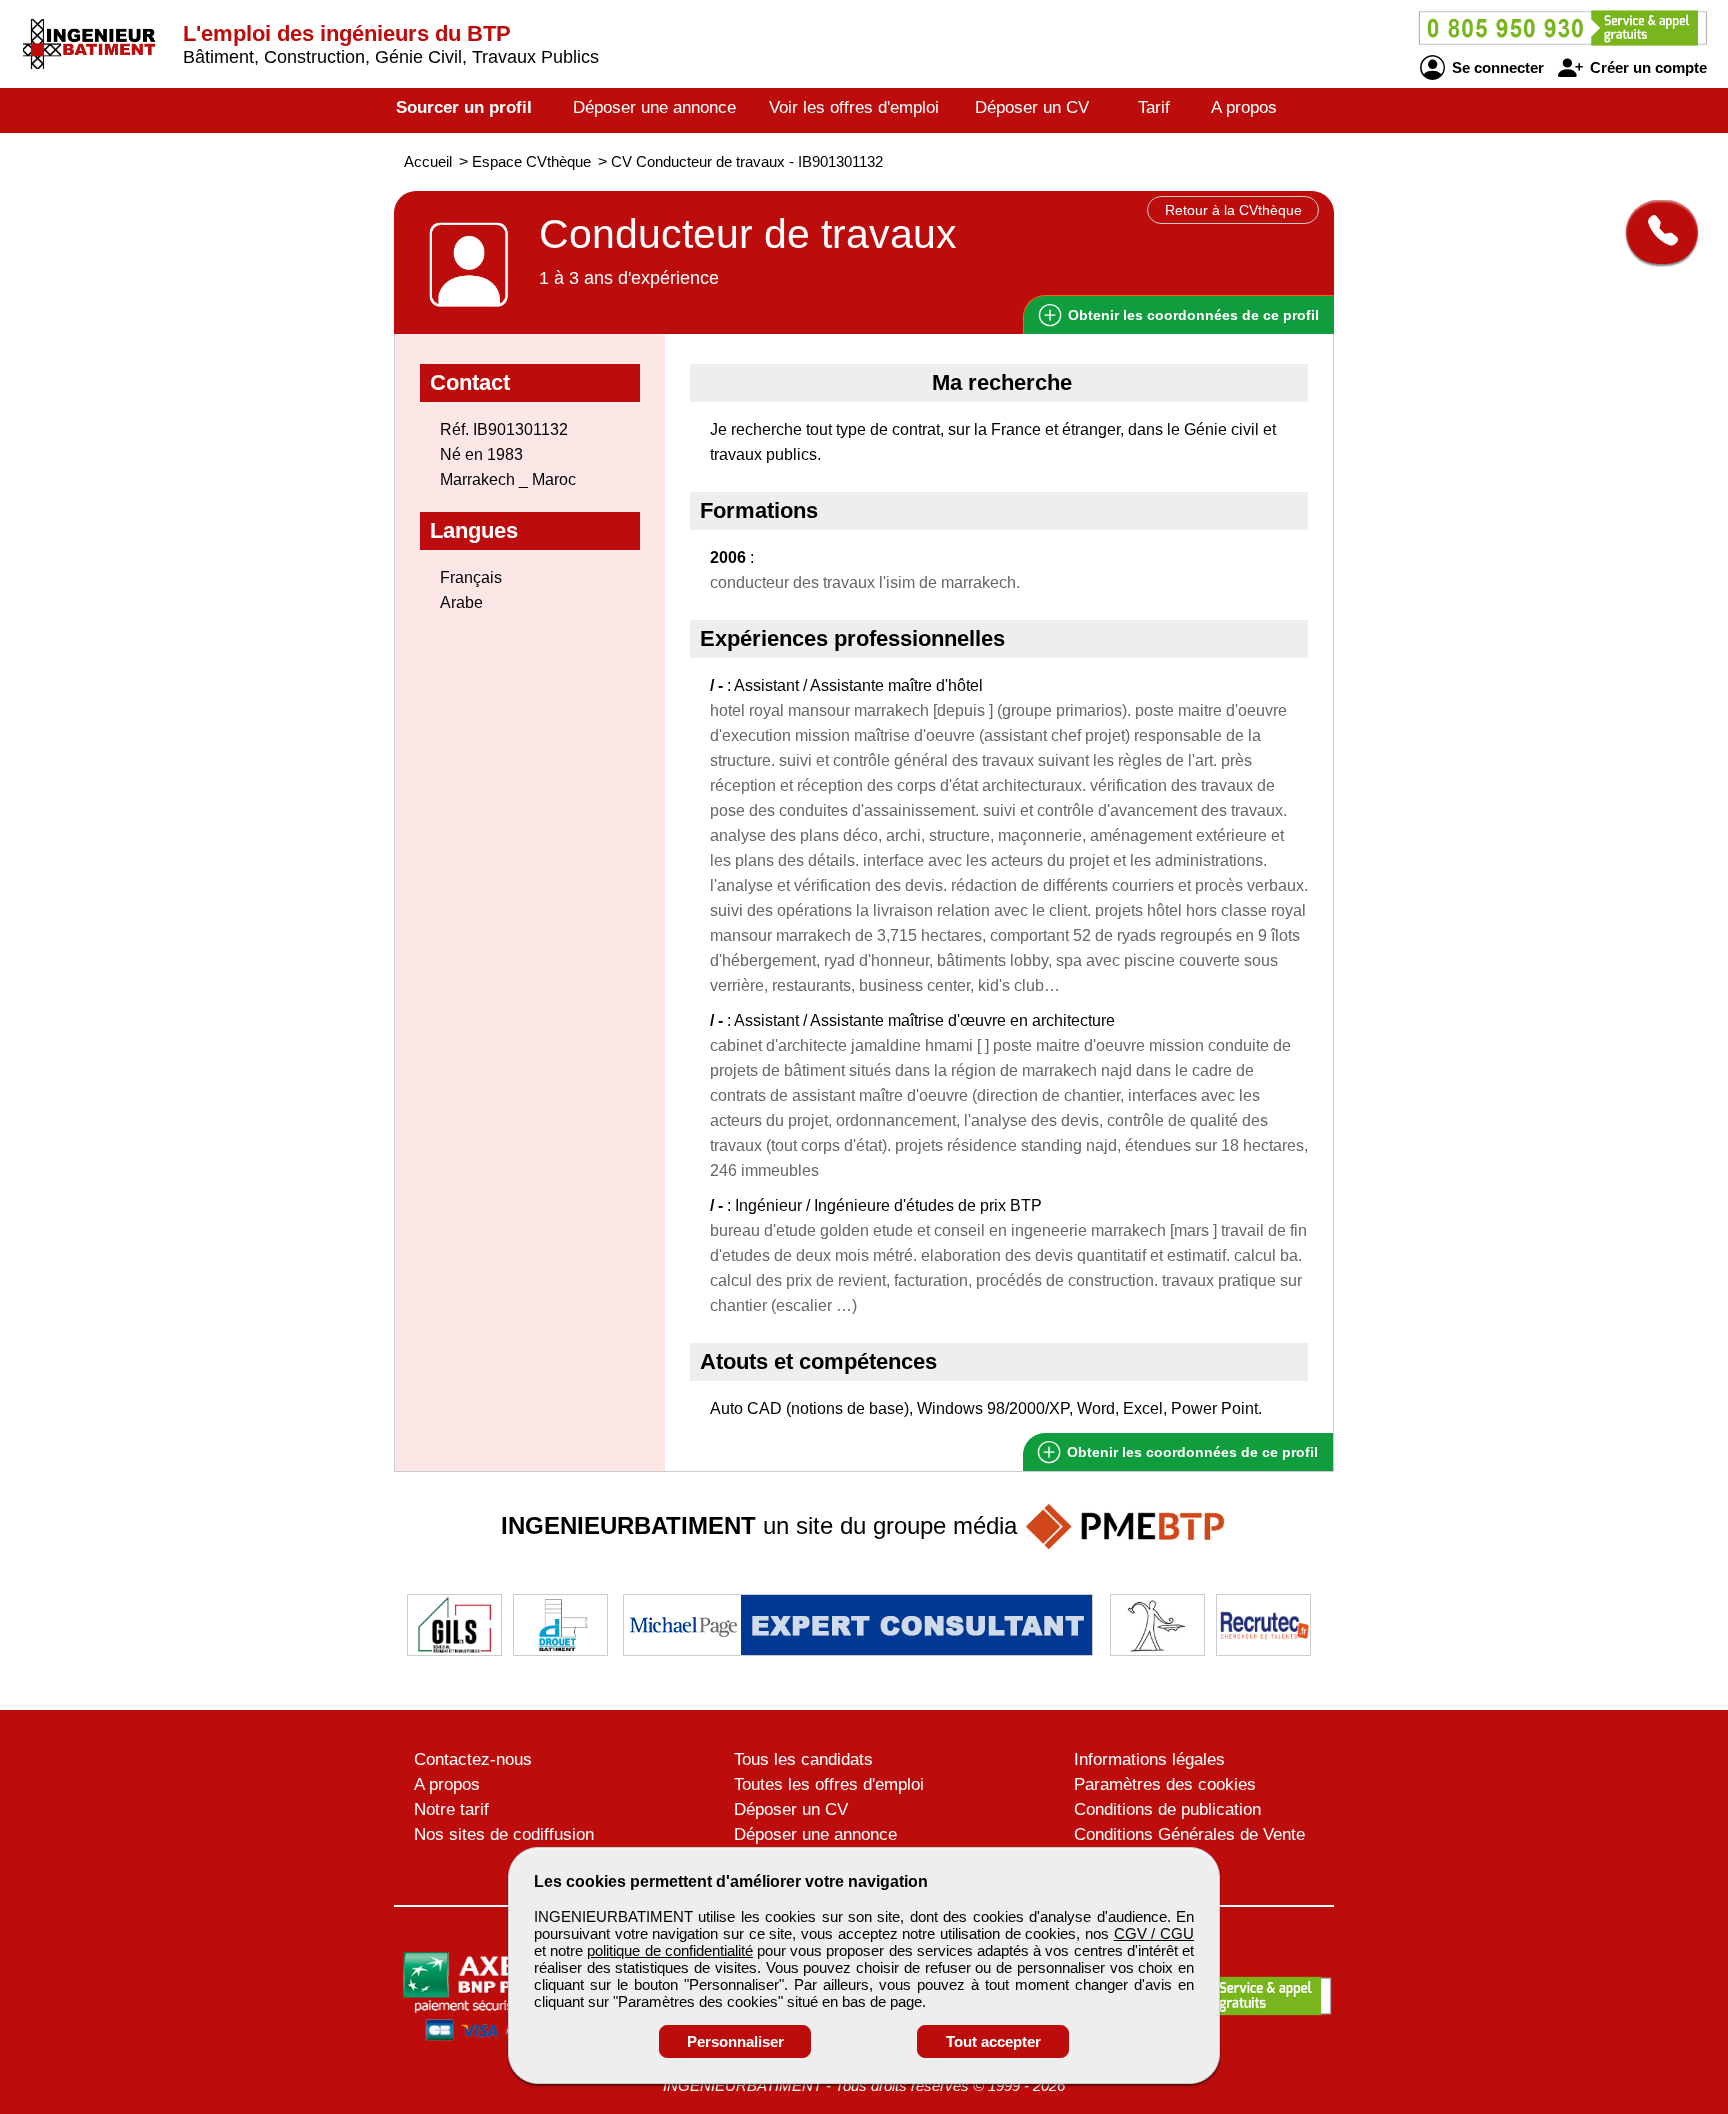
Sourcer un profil (464, 107)
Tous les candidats (803, 1759)
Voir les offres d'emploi (854, 107)
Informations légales (1149, 1759)
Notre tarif (451, 1809)
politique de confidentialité (669, 1950)
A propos (1244, 107)
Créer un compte (1646, 67)
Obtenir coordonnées (1191, 315)
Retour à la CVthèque (1233, 210)
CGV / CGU (1154, 1933)
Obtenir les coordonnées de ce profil (1190, 1452)
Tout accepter (993, 2041)
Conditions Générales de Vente (1189, 1834)
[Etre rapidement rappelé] (1654, 232)
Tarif (1154, 107)
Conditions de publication (1167, 1809)
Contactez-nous (473, 1759)
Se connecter (1496, 67)
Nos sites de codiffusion (504, 1834)
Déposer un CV (1032, 107)
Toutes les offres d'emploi (829, 1784)
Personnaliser (735, 2041)
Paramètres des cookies (1165, 1784)
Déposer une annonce (654, 107)
